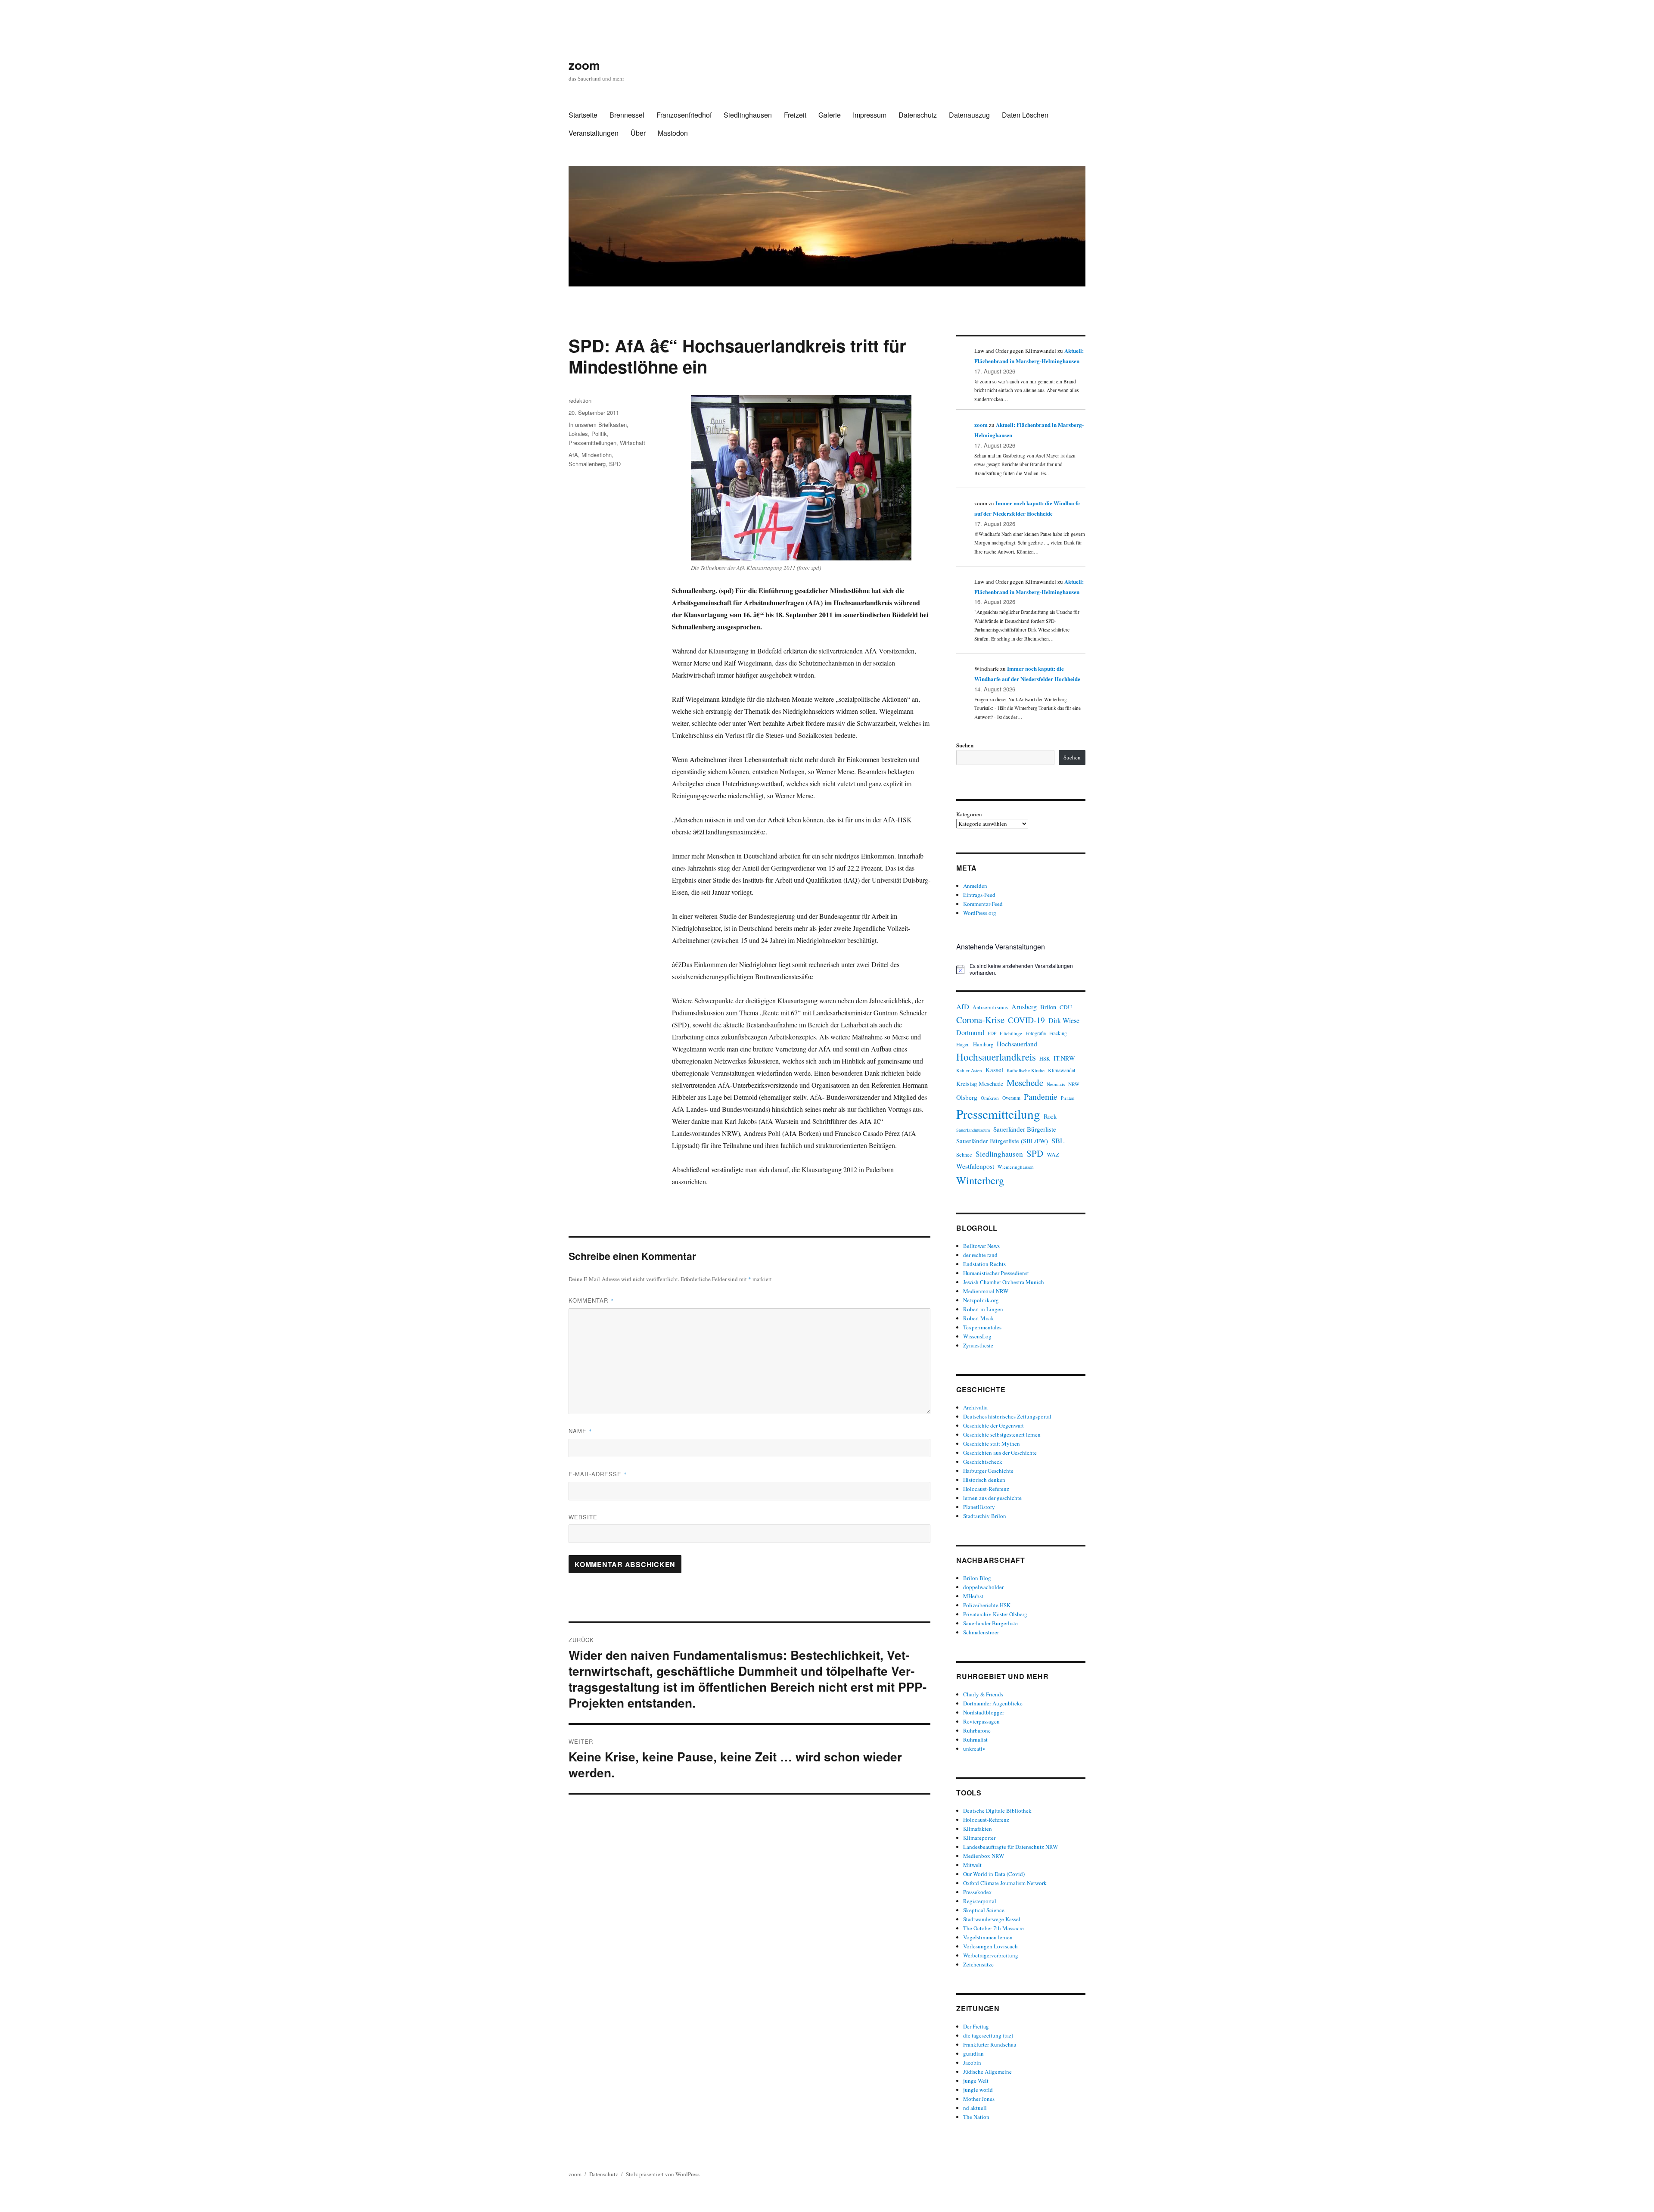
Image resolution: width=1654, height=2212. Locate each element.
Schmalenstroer (981, 1632)
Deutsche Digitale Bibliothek (997, 1811)
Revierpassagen (981, 1721)
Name (580, 1431)
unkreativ (974, 1748)
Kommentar (591, 1300)
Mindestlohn (597, 455)
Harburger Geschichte (988, 1471)
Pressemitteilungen (592, 443)
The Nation (976, 2117)
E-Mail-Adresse (598, 1474)
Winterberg (980, 1180)
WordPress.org (980, 913)
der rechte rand (980, 1255)
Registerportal (980, 1901)
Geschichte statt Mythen (992, 1444)
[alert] (1021, 969)
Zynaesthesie (978, 1345)
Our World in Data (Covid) (994, 1874)
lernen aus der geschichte (992, 1498)
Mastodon (673, 133)
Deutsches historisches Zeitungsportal (1007, 1416)
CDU (1066, 1007)
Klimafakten (978, 1829)
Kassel (994, 1070)
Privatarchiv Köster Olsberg (995, 1614)
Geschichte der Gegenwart (993, 1425)
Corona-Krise (980, 1020)
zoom (584, 65)
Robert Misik (979, 1318)
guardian (973, 2053)
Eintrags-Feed (979, 895)
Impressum (870, 115)
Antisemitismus (990, 1007)
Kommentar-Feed (983, 904)
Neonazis (1056, 1084)
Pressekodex (978, 1892)
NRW (1074, 1084)
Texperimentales (982, 1327)
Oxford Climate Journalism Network (1005, 1883)
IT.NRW (1064, 1058)
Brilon (1048, 1007)
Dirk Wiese (1064, 1020)
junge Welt (976, 2081)
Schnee (964, 1155)
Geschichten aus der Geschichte (1000, 1453)
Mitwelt (972, 1865)
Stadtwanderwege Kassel (992, 1919)
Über (638, 133)
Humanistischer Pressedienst (996, 1273)
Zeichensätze (978, 1964)
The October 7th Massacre (993, 1928)
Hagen (963, 1044)
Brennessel (627, 115)
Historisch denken (984, 1480)
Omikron (990, 1098)
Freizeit (795, 115)
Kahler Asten (969, 1070)
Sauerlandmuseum (973, 1130)
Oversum (1011, 1098)
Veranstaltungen (594, 133)
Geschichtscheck (983, 1462)
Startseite (583, 115)
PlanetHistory (979, 1507)
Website (583, 1517)
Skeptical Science (984, 1910)
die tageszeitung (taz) (988, 2035)
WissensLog (977, 1336)
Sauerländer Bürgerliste (1025, 1129)
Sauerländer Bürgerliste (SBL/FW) (1002, 1141)
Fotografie (1036, 1033)
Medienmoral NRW (986, 1291)
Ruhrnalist (975, 1739)
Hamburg (983, 1044)
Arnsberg (1024, 1006)
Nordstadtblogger (984, 1712)
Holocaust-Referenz (986, 1489)
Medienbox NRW (984, 1856)
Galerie (830, 115)
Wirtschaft (633, 443)
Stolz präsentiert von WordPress (663, 2174)
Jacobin (972, 2063)
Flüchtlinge (1011, 1033)
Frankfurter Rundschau (990, 2044)
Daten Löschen (1025, 115)
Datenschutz (918, 115)
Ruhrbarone (977, 1730)
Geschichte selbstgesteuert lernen (1002, 1434)
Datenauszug (969, 115)
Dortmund (970, 1032)
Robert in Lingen (983, 1309)
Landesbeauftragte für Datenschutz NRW (1010, 1847)
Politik (599, 434)
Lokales (578, 434)
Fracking (1058, 1033)
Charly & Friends (983, 1694)
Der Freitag (976, 2026)
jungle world (978, 2090)
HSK (1045, 1058)
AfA (573, 455)
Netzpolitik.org (981, 1300)
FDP (992, 1033)
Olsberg (967, 1097)
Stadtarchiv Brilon (985, 1516)
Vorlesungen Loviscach (990, 1946)
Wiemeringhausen (1016, 1167)
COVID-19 (1026, 1020)
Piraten (1068, 1098)
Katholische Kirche (1026, 1070)
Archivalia (975, 1407)
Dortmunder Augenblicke (993, 1703)
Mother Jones (979, 2099)
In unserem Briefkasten (598, 425)
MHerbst (973, 1596)
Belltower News (981, 1246)
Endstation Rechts (984, 1264)
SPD (615, 464)
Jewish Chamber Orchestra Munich (1004, 1282)
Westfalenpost (975, 1166)
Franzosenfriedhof (684, 115)
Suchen (965, 745)
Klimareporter (979, 1838)
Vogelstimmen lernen (988, 1937)
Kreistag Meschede (980, 1084)
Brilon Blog (977, 1578)
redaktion (580, 400)
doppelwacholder (983, 1587)
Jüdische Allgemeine (987, 2072)
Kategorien (969, 814)
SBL (1058, 1140)
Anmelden (975, 886)
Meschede (1025, 1083)
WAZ (1053, 1154)
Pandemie (1041, 1097)
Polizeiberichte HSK (987, 1605)
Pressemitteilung (998, 1114)
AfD (963, 1006)
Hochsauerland (1017, 1044)
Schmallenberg (587, 464)
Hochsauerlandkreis (996, 1057)
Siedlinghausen (748, 115)
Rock (1050, 1116)
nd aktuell (975, 2108)
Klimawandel (1062, 1070)
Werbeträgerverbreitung (991, 1955)
